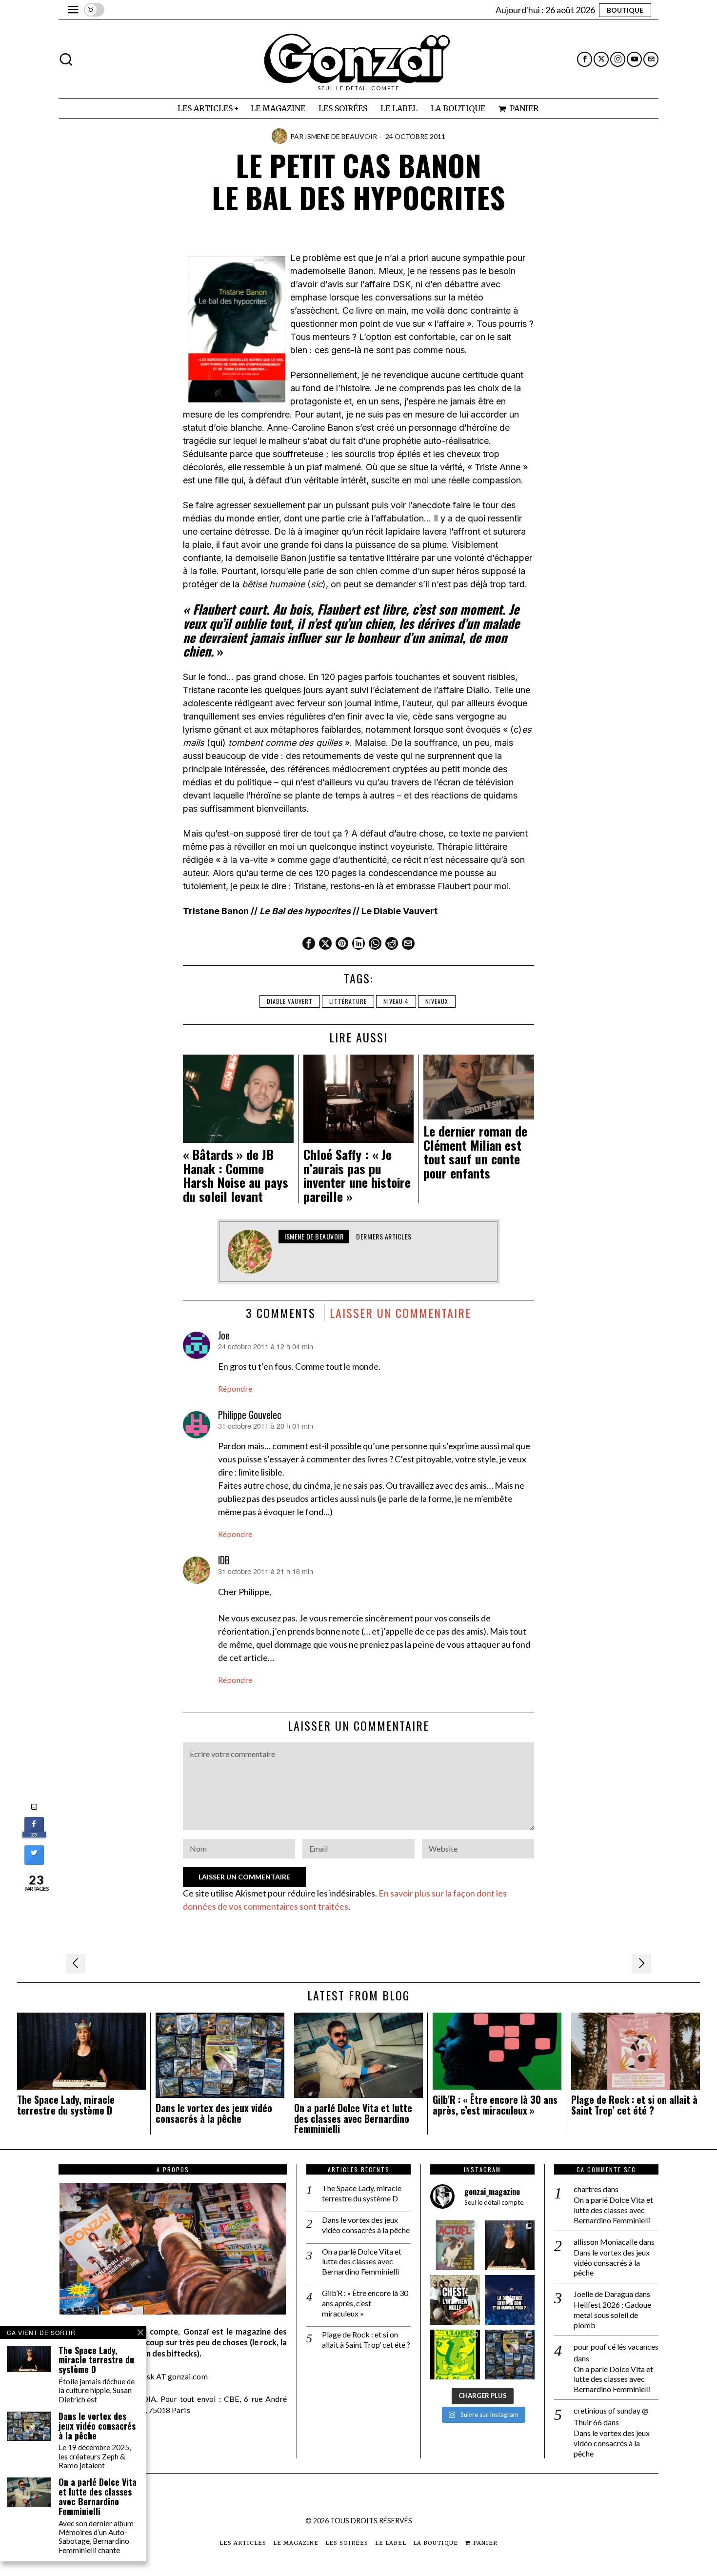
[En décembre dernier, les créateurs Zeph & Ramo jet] (510, 2355)
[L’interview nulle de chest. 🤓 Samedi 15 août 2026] (455, 2300)
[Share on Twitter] (34, 1862)
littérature (348, 1001)
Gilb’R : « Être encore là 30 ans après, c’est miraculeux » (495, 2105)
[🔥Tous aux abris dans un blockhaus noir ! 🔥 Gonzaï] (455, 2355)
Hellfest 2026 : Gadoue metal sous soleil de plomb (612, 2315)
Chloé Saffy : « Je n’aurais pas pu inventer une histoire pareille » (357, 1176)
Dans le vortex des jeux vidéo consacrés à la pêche (214, 2114)
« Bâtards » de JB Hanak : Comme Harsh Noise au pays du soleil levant (236, 1176)
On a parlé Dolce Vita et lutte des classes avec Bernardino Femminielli (353, 2119)
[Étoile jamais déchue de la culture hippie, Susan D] (510, 2245)
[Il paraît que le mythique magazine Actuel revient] (455, 2245)
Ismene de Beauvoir (341, 136)
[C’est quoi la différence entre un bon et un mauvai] (510, 2300)
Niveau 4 (396, 1001)
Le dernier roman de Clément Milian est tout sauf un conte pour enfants (475, 1152)
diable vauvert (290, 1001)
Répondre (235, 1388)
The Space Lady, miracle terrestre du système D (66, 2105)
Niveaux (437, 1001)
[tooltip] (585, 59)
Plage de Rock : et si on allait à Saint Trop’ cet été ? (634, 2105)
